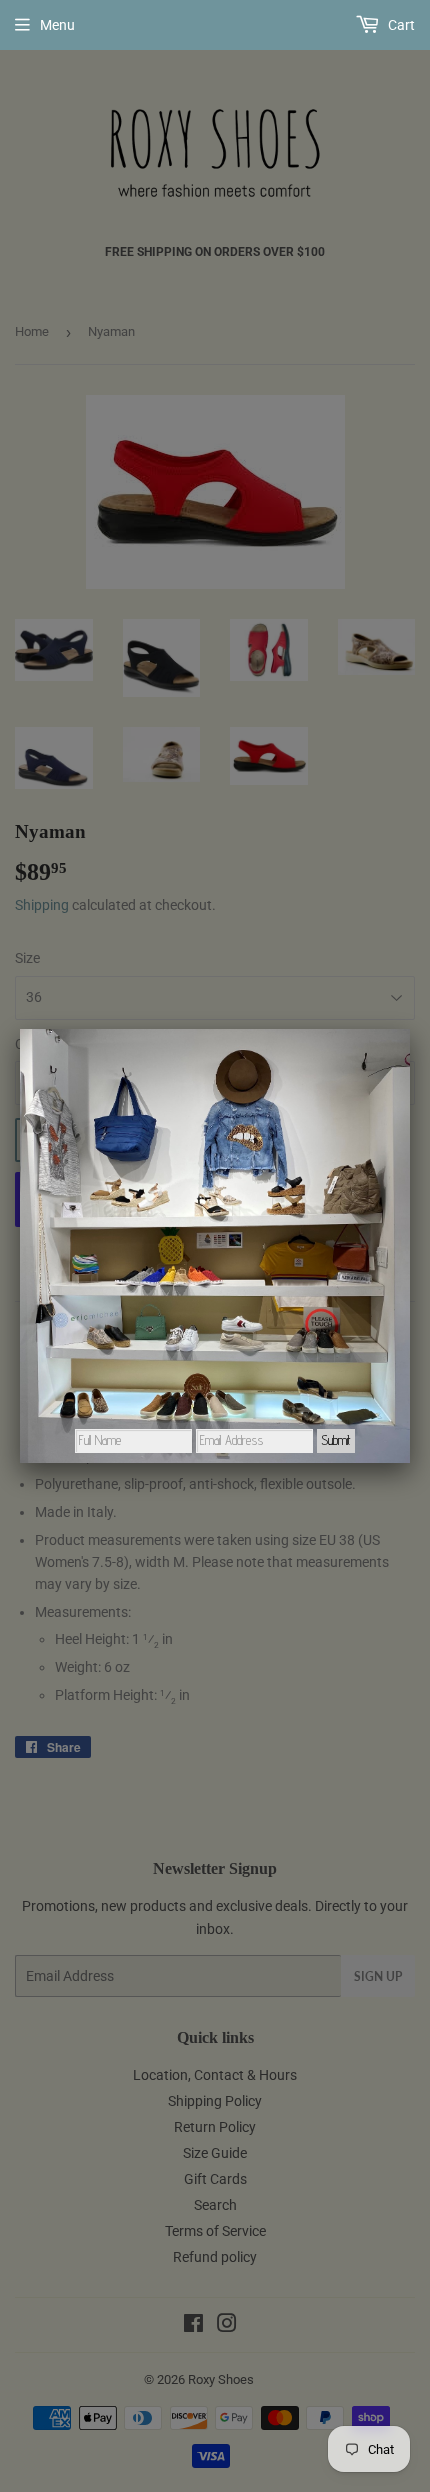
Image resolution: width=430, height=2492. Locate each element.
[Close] (410, 1029)
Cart (400, 25)
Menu (57, 25)
